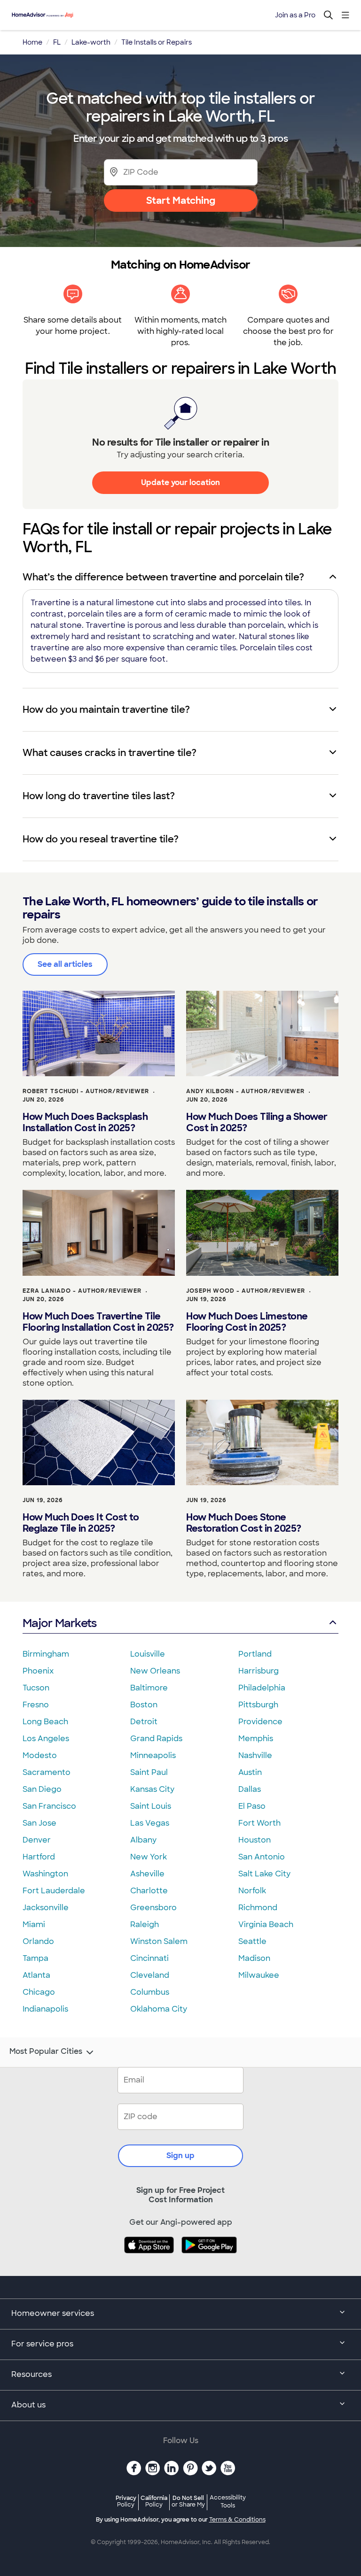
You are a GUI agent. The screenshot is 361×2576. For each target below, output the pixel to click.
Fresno (36, 1705)
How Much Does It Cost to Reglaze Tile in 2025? (81, 1523)
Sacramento (47, 1772)
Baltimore (149, 1688)
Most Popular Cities (46, 2052)
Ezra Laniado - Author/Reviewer (82, 1291)
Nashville (255, 1755)
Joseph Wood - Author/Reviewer (246, 1291)
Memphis (256, 1739)
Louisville (148, 1654)
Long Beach (45, 1722)
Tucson (36, 1688)
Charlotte (149, 1891)
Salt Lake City (264, 1874)
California (154, 2501)
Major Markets (59, 1623)
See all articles (65, 964)
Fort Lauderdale (54, 1891)
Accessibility (228, 2502)
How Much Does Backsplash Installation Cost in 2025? (85, 1122)
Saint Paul (149, 1772)
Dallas (250, 1789)
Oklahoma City (159, 2009)
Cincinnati (149, 1958)
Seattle (252, 1941)
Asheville (147, 1874)
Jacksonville (46, 1908)
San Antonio (262, 1857)
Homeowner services (53, 2313)
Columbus (150, 1992)
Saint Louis (151, 1806)
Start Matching (181, 201)
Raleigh (145, 1924)
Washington (45, 1874)
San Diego (42, 1789)
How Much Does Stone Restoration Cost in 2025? (244, 1523)
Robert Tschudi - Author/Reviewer (86, 1091)
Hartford (39, 1857)
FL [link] (57, 42)
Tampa (35, 1958)
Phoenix (38, 1671)
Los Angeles (46, 1739)
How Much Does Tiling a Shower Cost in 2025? (257, 1122)
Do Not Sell (188, 2501)
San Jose (39, 1823)
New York (149, 1857)
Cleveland (150, 1975)
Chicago (39, 1992)
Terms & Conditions (237, 2520)
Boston (144, 1705)
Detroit (144, 1722)
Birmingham (46, 1654)
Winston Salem (159, 1941)
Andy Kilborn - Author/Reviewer (245, 1091)
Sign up (180, 2156)
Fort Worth (259, 1823)
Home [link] (32, 42)
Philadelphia (262, 1688)
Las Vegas (150, 1823)
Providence (260, 1722)
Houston (255, 1840)
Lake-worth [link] (91, 42)
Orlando (38, 1941)
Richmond (258, 1908)
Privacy (126, 2501)
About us (28, 2405)
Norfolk (252, 1891)
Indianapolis (45, 2009)
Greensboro (153, 1908)
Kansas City (152, 1789)
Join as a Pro (295, 15)
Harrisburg (259, 1671)
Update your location (180, 482)
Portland (255, 1654)
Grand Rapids (156, 1739)
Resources (31, 2374)
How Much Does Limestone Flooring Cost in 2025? (247, 1322)
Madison (254, 1958)
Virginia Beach (266, 1924)
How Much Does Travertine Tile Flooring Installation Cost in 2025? (98, 1322)
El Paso (252, 1806)
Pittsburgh (258, 1705)
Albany (143, 1840)
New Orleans (155, 1671)
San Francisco (49, 1806)
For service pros (42, 2344)
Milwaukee (259, 1975)
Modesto (40, 1755)
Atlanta (36, 1975)
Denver (37, 1840)
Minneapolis (153, 1755)
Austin (250, 1772)
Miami (34, 1924)
